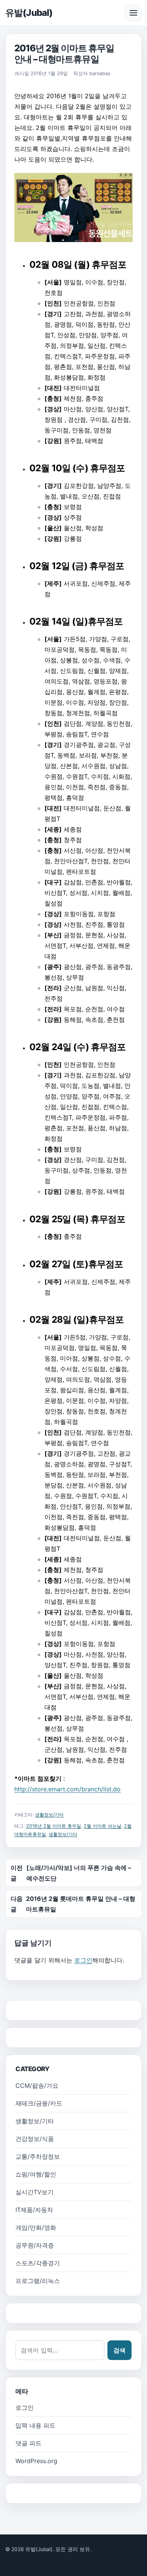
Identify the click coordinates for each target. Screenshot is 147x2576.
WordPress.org (36, 2461)
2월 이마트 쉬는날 (103, 1826)
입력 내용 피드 (35, 2425)
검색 (119, 2350)
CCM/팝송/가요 (37, 2085)
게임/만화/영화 (36, 2227)
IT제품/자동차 (34, 2210)
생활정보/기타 (49, 1815)
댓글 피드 (28, 2443)
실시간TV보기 (34, 2192)
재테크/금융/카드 (39, 2103)
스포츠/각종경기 (38, 2263)
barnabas (100, 73)
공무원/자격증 (35, 2245)
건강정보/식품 (35, 2139)
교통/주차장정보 (38, 2156)
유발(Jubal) (29, 13)
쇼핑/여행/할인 (36, 2174)
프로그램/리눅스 (38, 2281)
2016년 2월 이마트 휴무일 (54, 1826)
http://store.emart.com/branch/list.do (67, 1789)
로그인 (83, 1960)
